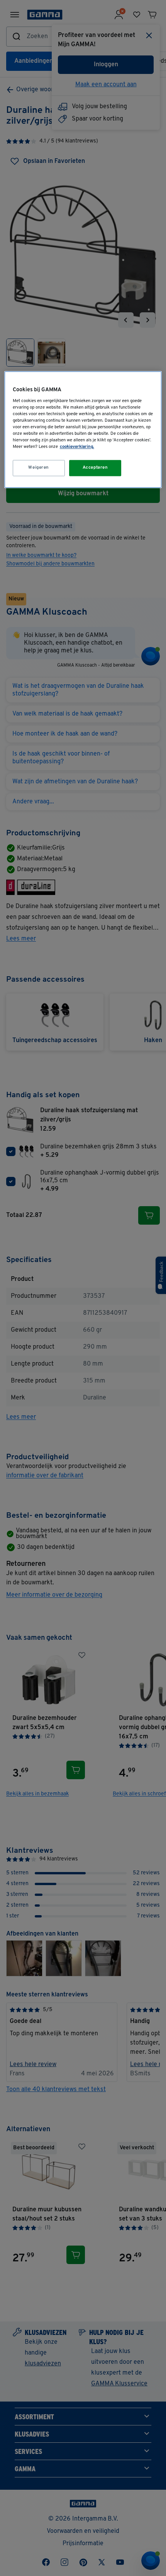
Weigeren (39, 468)
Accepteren (95, 468)
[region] (83, 430)
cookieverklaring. (77, 447)
